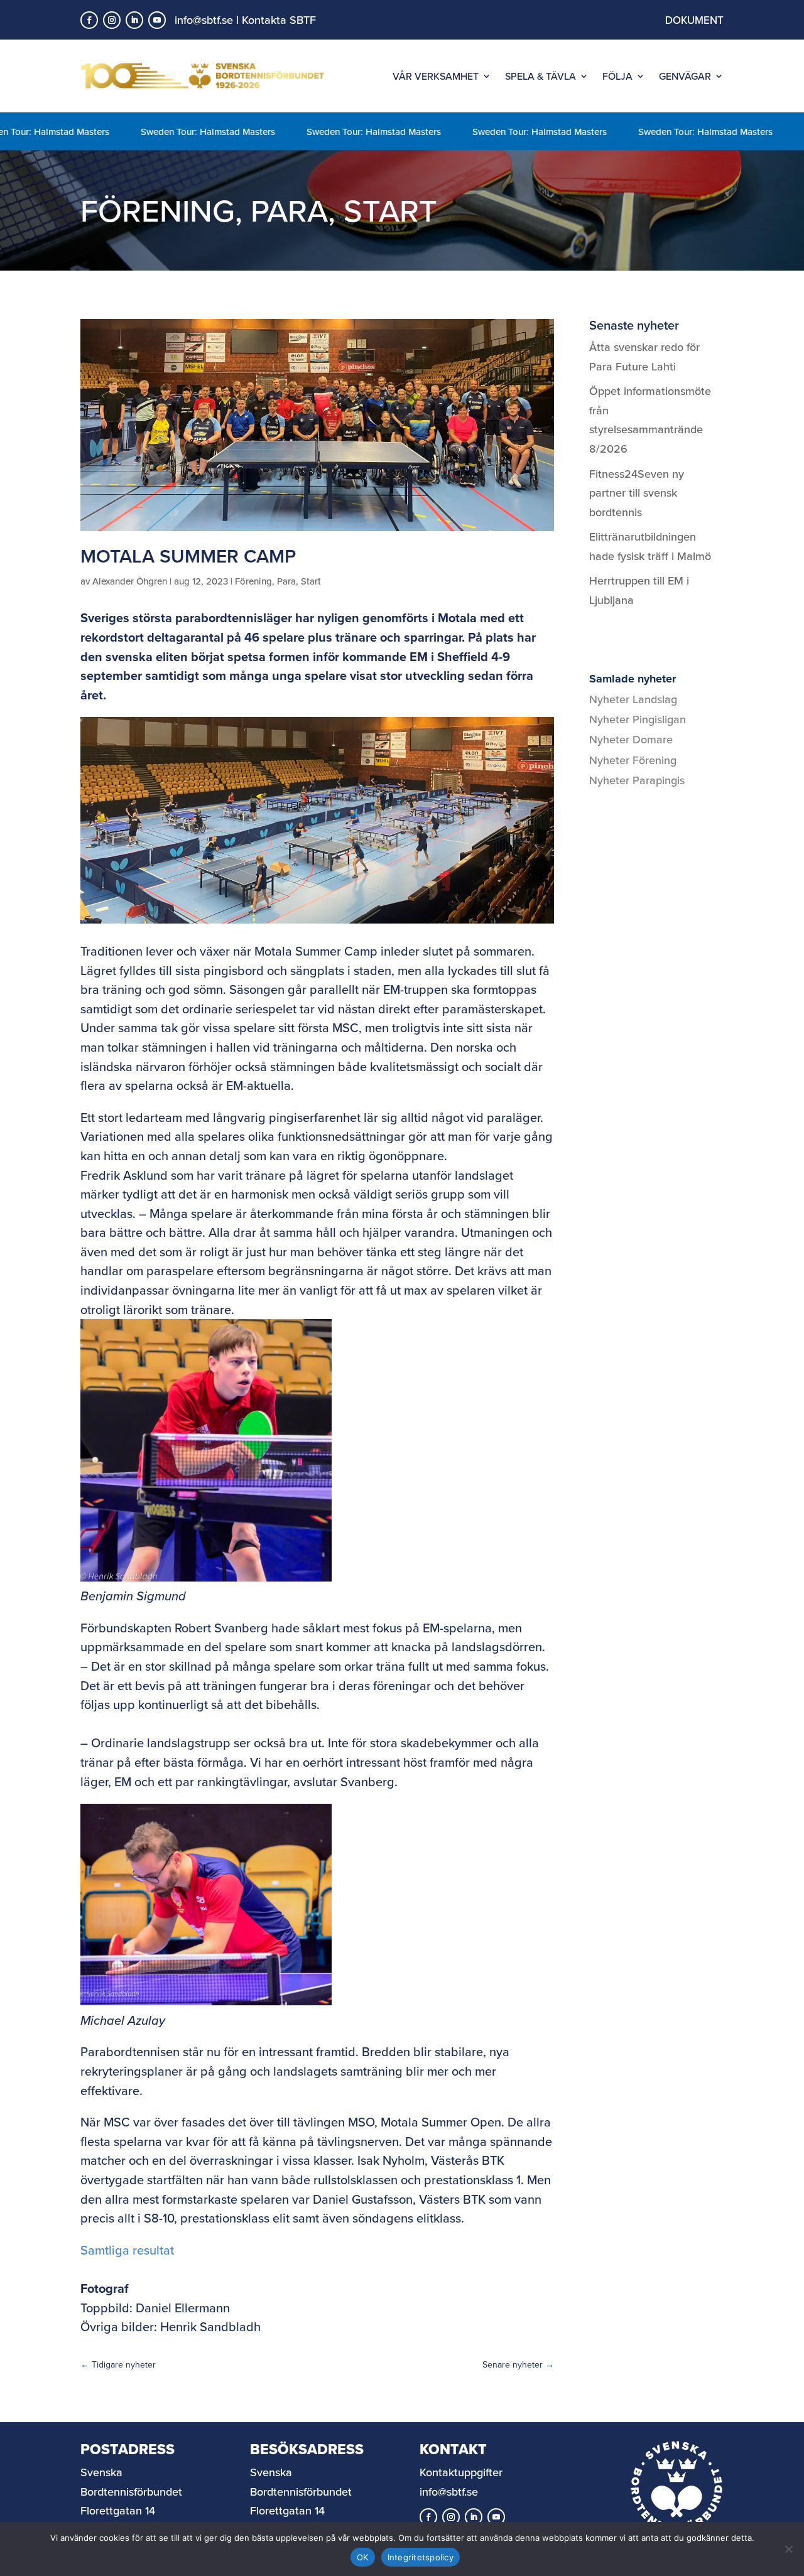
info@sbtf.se (204, 20)
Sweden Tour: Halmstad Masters (166, 132)
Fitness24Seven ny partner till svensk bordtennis (637, 493)
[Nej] (788, 2549)
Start (390, 210)
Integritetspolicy (421, 2557)
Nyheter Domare (631, 739)
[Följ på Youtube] (157, 20)
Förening (158, 210)
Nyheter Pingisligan (638, 719)
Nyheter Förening (633, 760)
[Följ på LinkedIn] (134, 20)
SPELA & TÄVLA (541, 76)
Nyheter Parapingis (637, 780)
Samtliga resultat (127, 2250)
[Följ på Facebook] (89, 20)
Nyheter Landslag (633, 699)
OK (363, 2557)
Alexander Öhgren (130, 581)
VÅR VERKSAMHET (436, 76)
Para (289, 210)
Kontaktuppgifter (461, 2472)
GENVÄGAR (685, 76)
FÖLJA (617, 76)
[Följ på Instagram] (112, 20)
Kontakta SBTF (279, 20)
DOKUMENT (694, 20)
